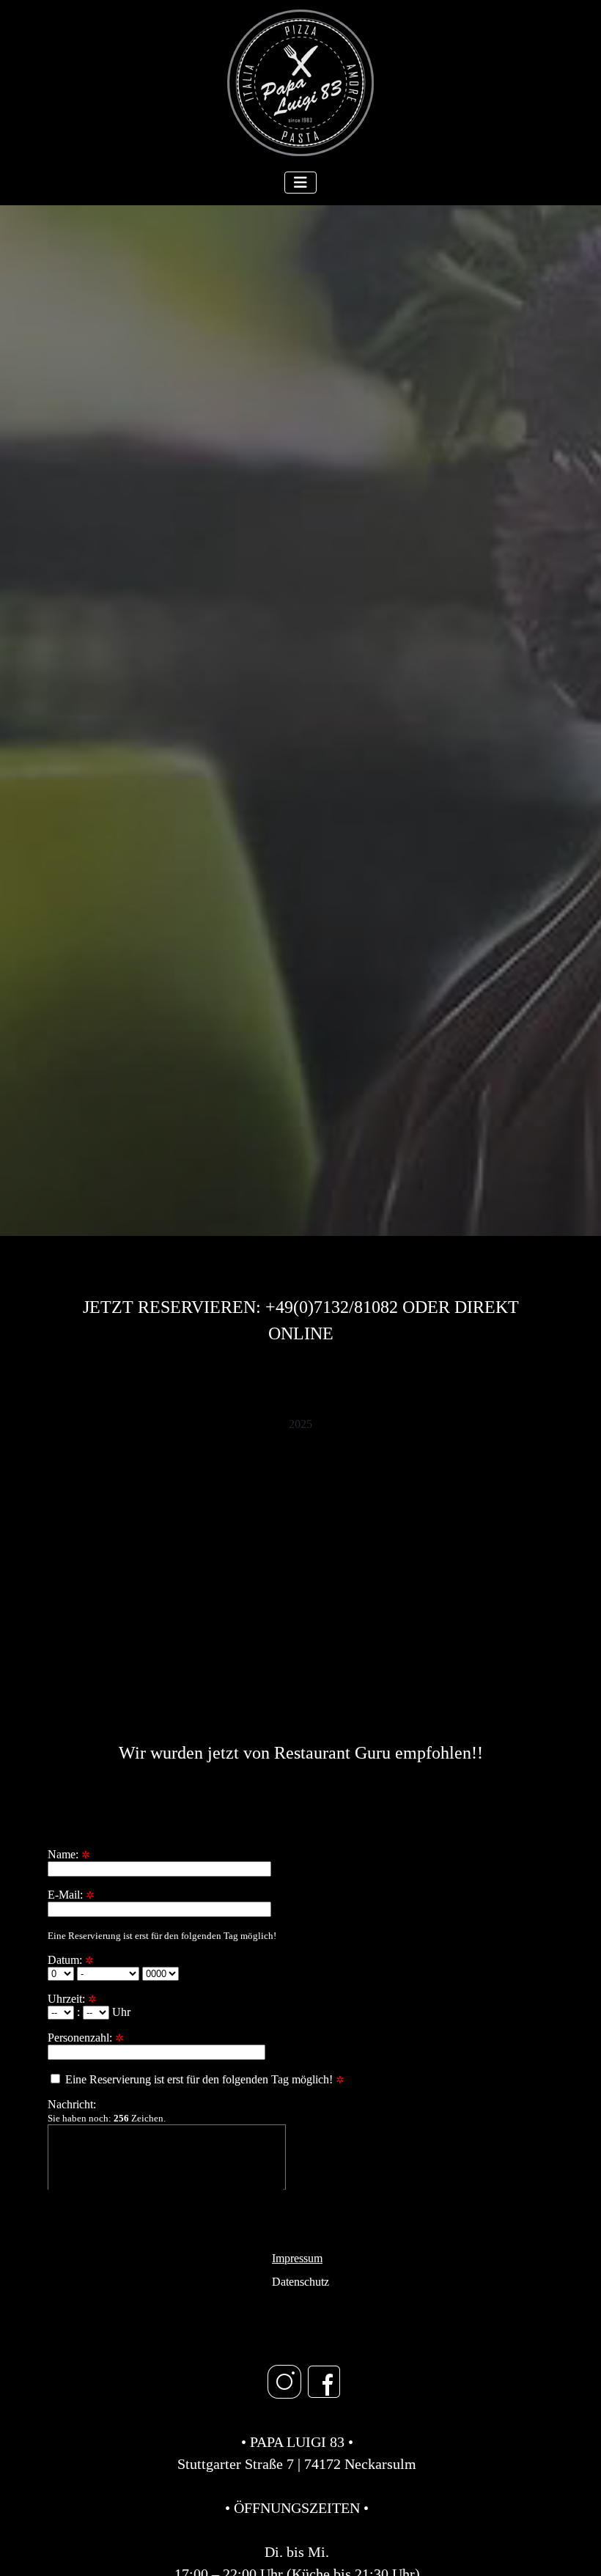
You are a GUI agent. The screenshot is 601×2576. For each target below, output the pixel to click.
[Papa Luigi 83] (300, 1508)
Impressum (297, 2258)
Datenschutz (300, 2282)
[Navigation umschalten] (300, 183)
